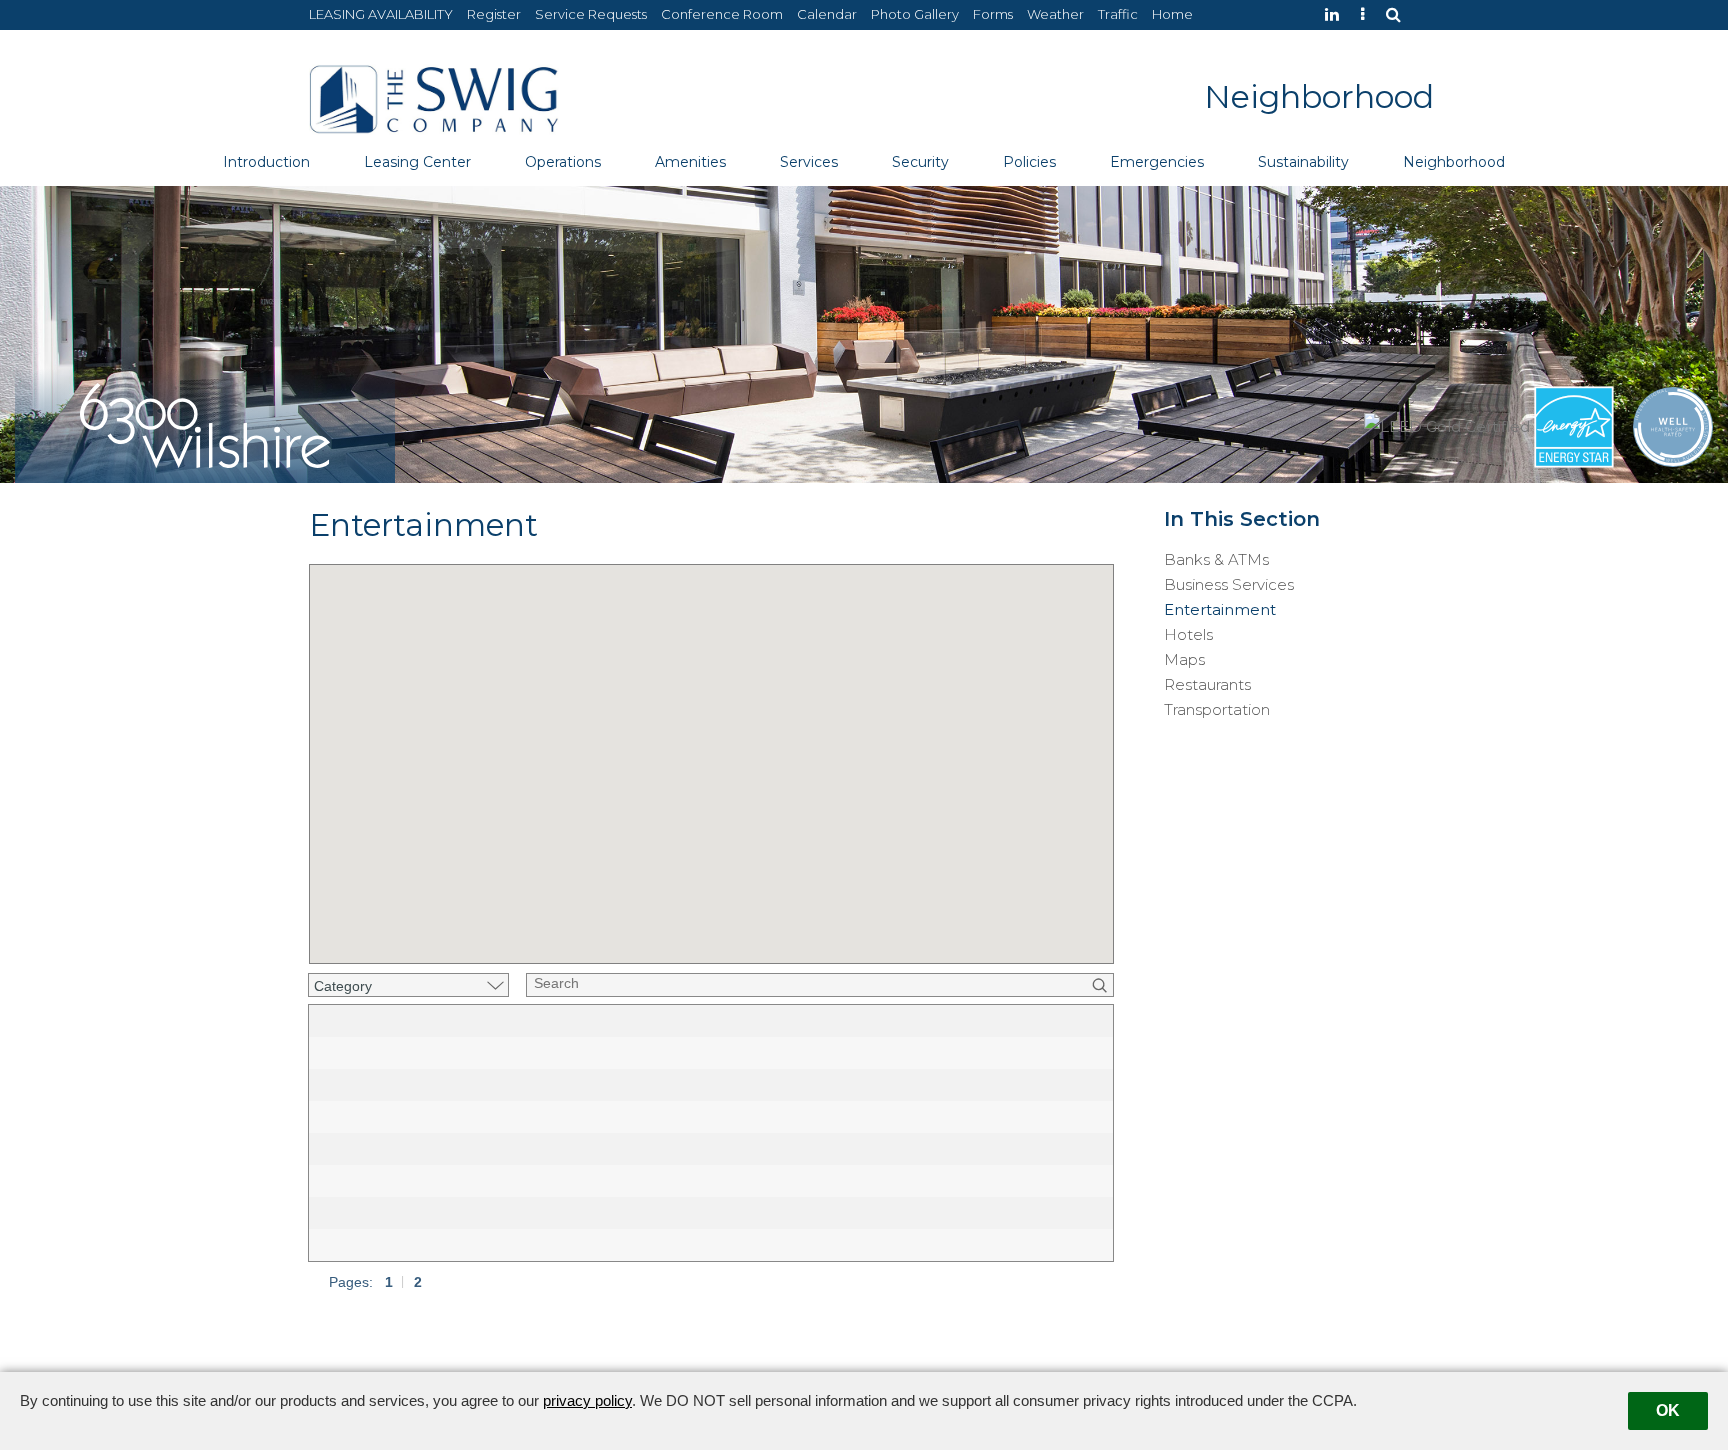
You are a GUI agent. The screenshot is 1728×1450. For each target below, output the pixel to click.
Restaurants (1207, 685)
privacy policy (587, 1400)
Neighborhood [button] (1454, 162)
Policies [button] (1029, 162)
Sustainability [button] (1303, 162)
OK (1668, 1410)
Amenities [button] (690, 162)
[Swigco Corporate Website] (1367, 14)
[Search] (1398, 14)
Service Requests (591, 14)
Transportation (1217, 710)
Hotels (1188, 635)
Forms (993, 14)
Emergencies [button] (1157, 162)
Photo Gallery (915, 14)
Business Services (1229, 585)
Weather (1055, 14)
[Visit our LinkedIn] (1337, 14)
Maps (1184, 660)
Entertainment (1220, 610)
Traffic (1118, 14)
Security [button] (920, 162)
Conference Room (722, 14)
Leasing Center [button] (417, 162)
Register (494, 14)
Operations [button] (563, 162)
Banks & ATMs (1216, 560)
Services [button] (809, 162)
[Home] (434, 97)
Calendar (827, 14)
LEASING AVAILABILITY (381, 14)
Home (1172, 14)
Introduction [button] (266, 162)
